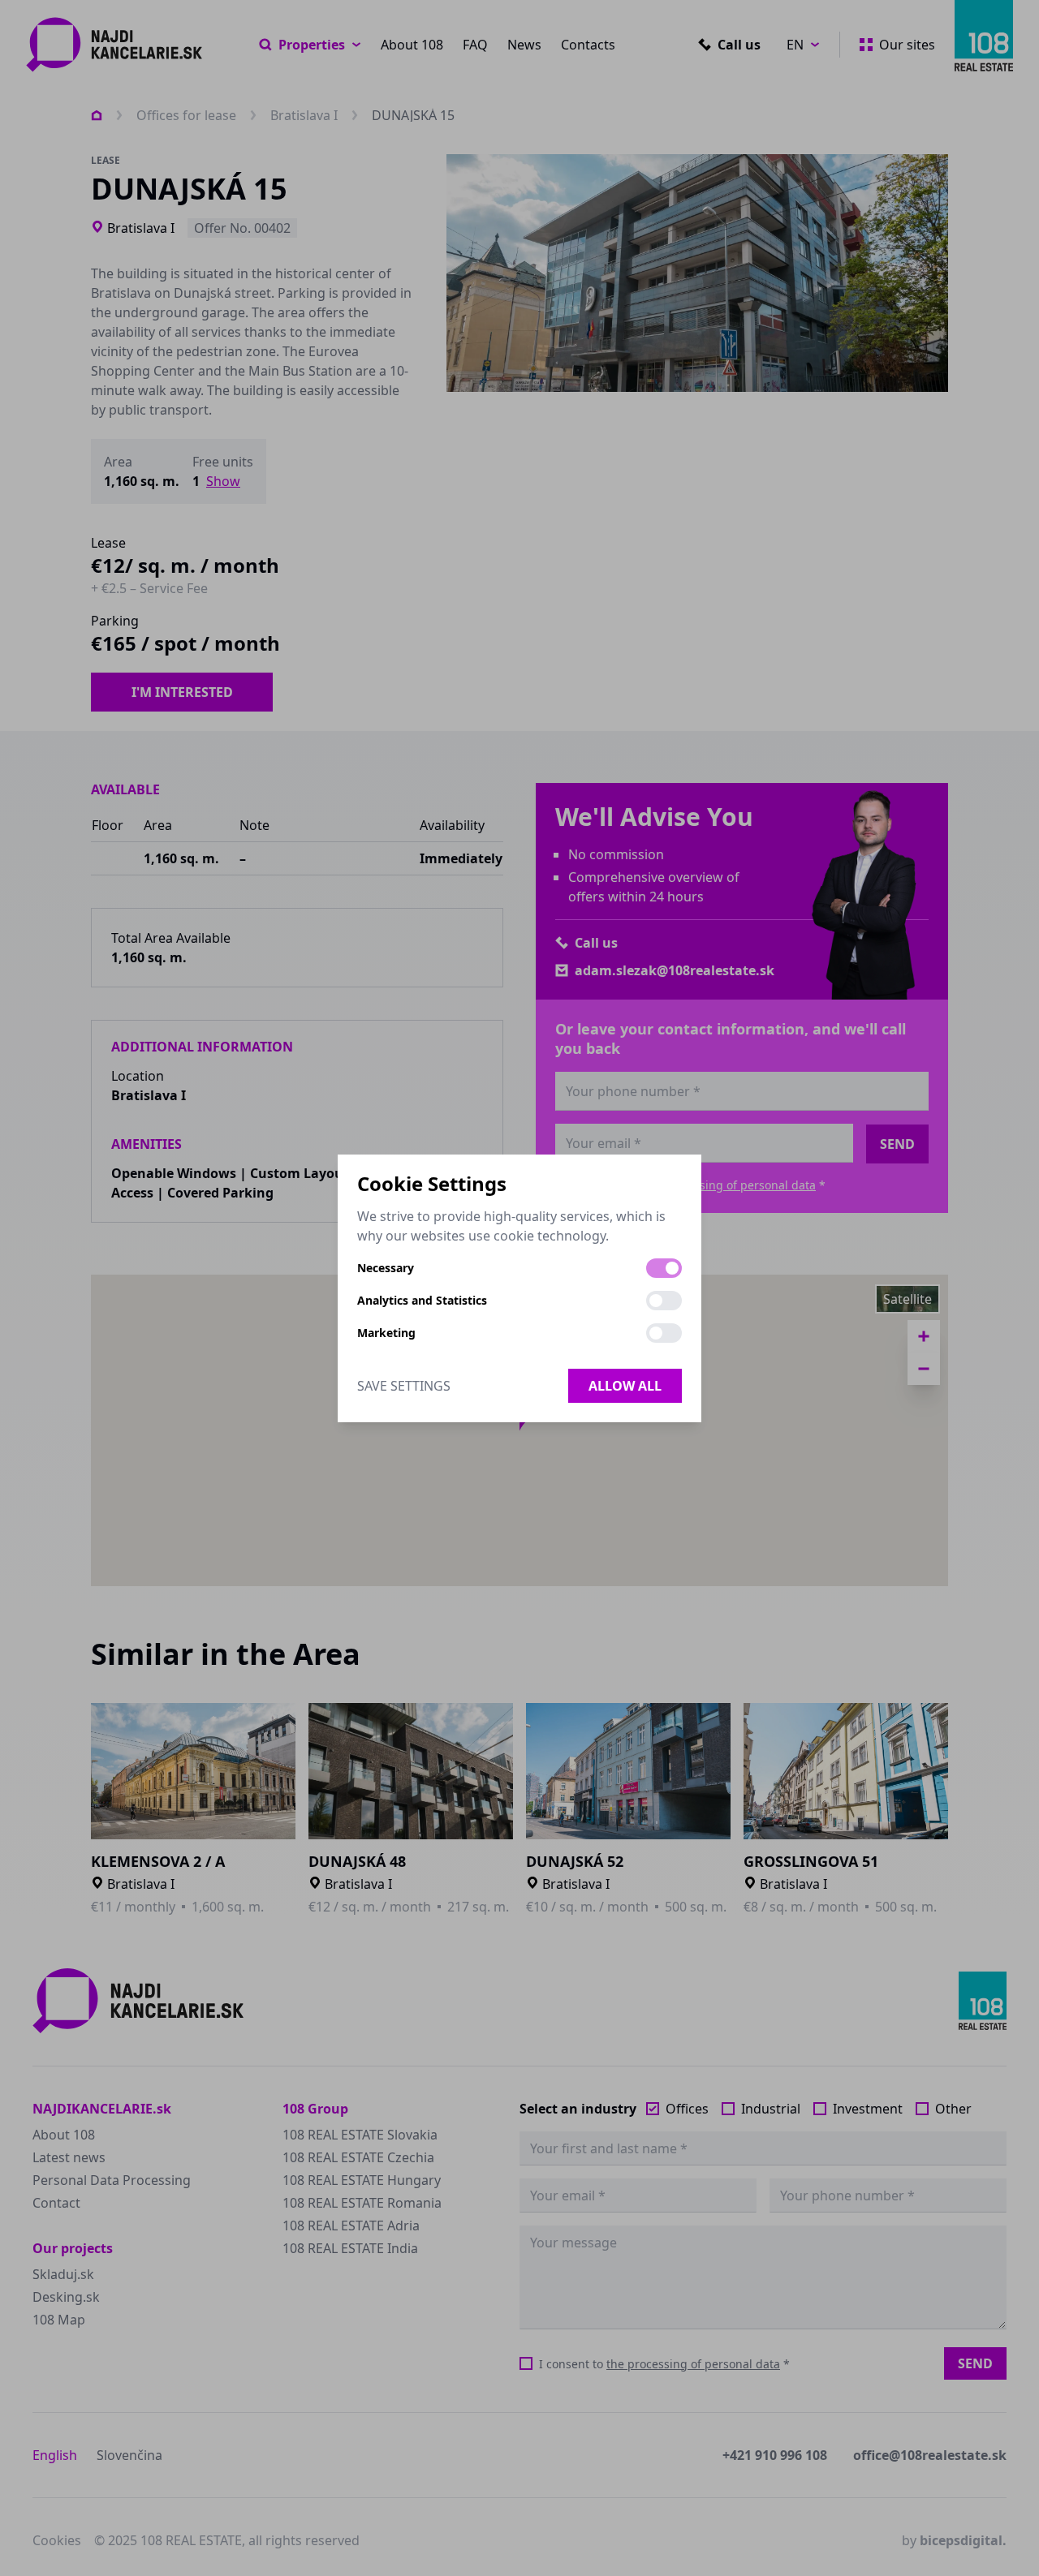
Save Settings (404, 1386)
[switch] (664, 1268)
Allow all (625, 1386)
